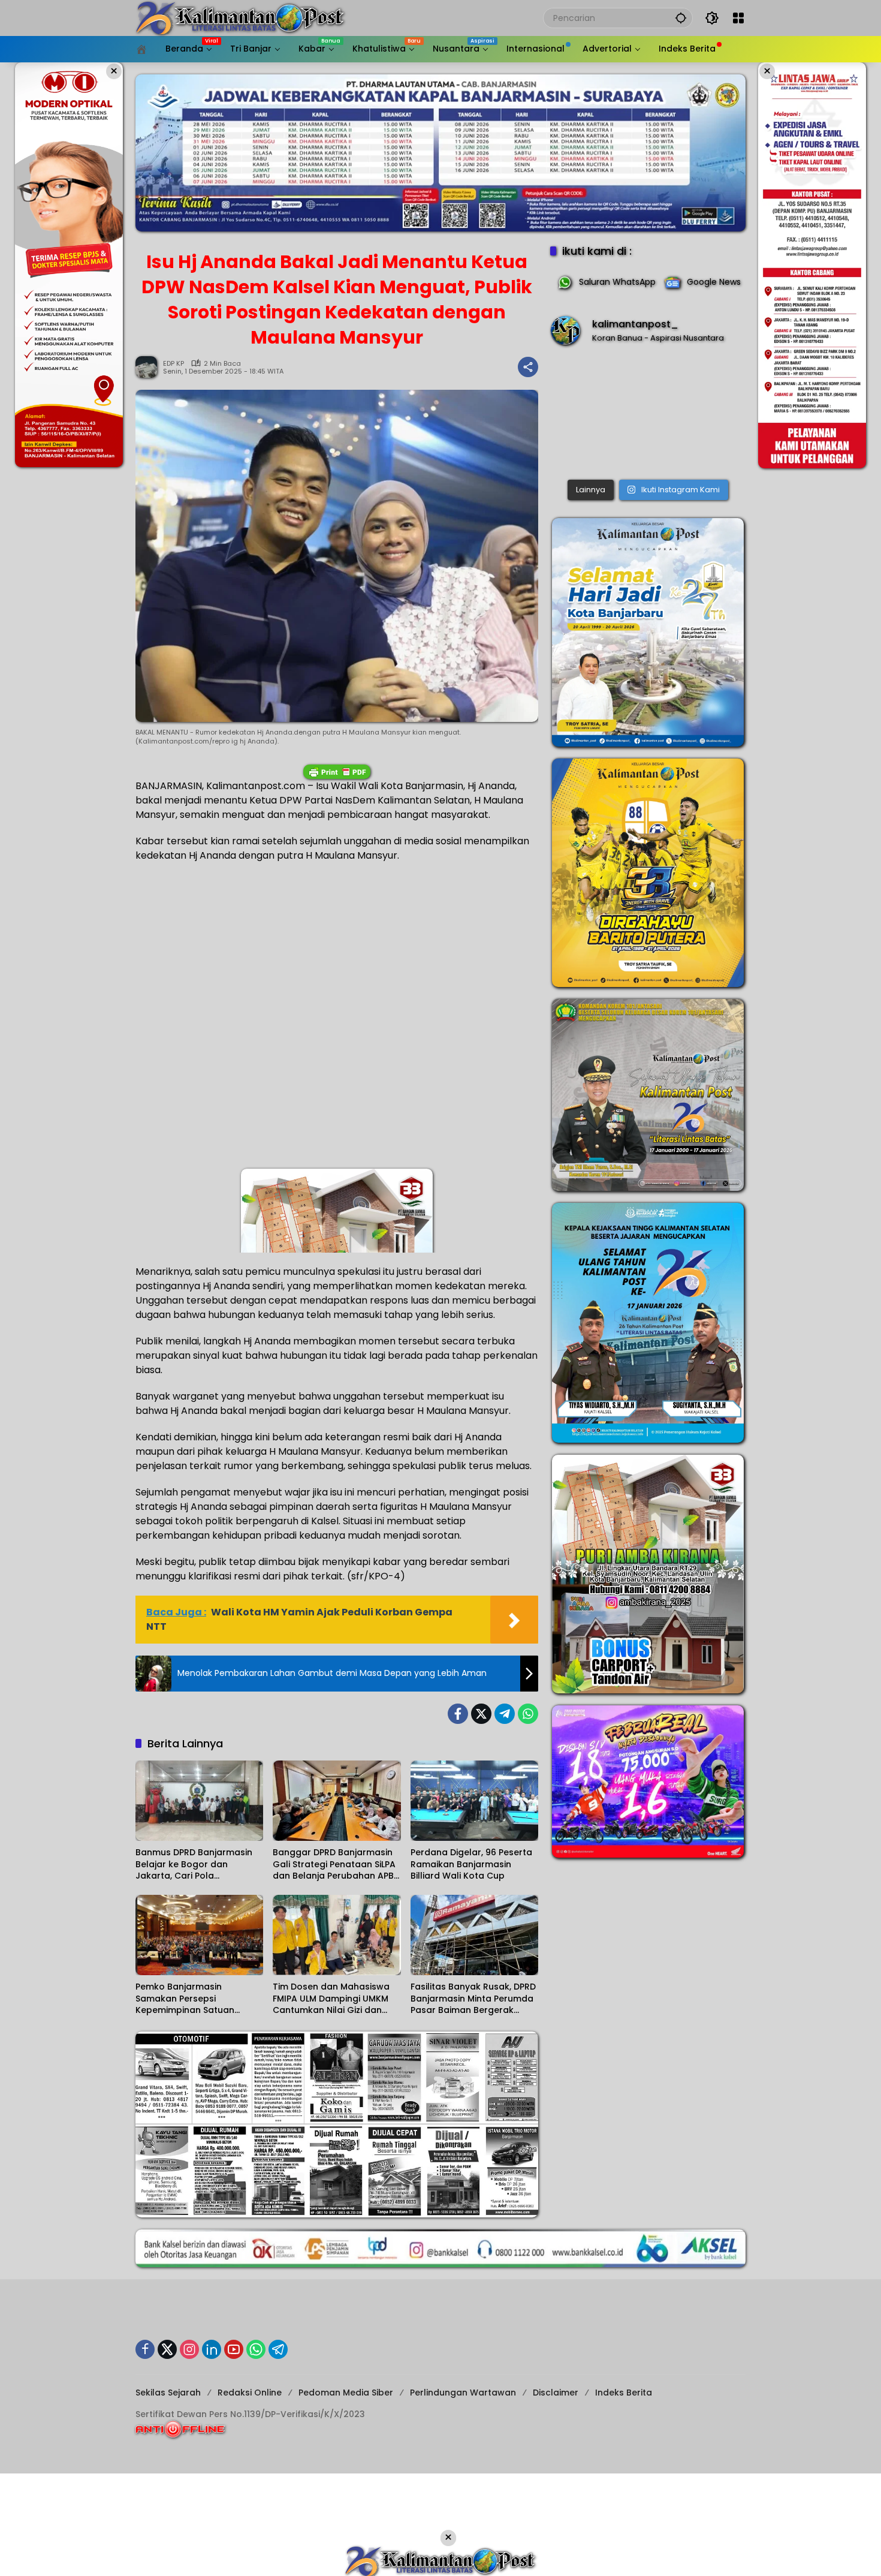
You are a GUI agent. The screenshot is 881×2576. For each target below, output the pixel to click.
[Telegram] (505, 1714)
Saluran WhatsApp (617, 282)
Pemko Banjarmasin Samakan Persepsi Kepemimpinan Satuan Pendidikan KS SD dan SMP (191, 1999)
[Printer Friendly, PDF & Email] (337, 772)
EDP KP (174, 364)
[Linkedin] (212, 2349)
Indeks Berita (624, 2393)
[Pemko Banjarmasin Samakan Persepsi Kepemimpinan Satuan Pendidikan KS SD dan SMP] (199, 1935)
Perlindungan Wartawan (463, 2393)
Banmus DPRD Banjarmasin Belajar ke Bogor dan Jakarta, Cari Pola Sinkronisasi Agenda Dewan (196, 1865)
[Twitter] (481, 1714)
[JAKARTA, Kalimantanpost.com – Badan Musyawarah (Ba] (648, 415)
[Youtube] (234, 2349)
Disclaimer (556, 2393)
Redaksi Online (250, 2393)
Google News (714, 282)
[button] (681, 18)
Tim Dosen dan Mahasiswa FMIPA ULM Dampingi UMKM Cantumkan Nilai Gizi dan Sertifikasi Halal (331, 1999)
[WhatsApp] (528, 1714)
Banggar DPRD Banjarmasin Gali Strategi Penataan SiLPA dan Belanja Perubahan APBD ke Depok (336, 1865)
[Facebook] (458, 1714)
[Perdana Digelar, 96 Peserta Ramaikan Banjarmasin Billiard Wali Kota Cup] (474, 1801)
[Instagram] (189, 2349)
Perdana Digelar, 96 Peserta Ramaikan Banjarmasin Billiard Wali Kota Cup (471, 1864)
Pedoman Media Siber (346, 2393)
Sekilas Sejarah (168, 2393)
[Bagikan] (528, 367)
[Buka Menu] (738, 18)
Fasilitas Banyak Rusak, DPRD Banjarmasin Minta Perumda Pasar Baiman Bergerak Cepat (473, 1999)
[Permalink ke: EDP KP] (149, 367)
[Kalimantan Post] (240, 17)
